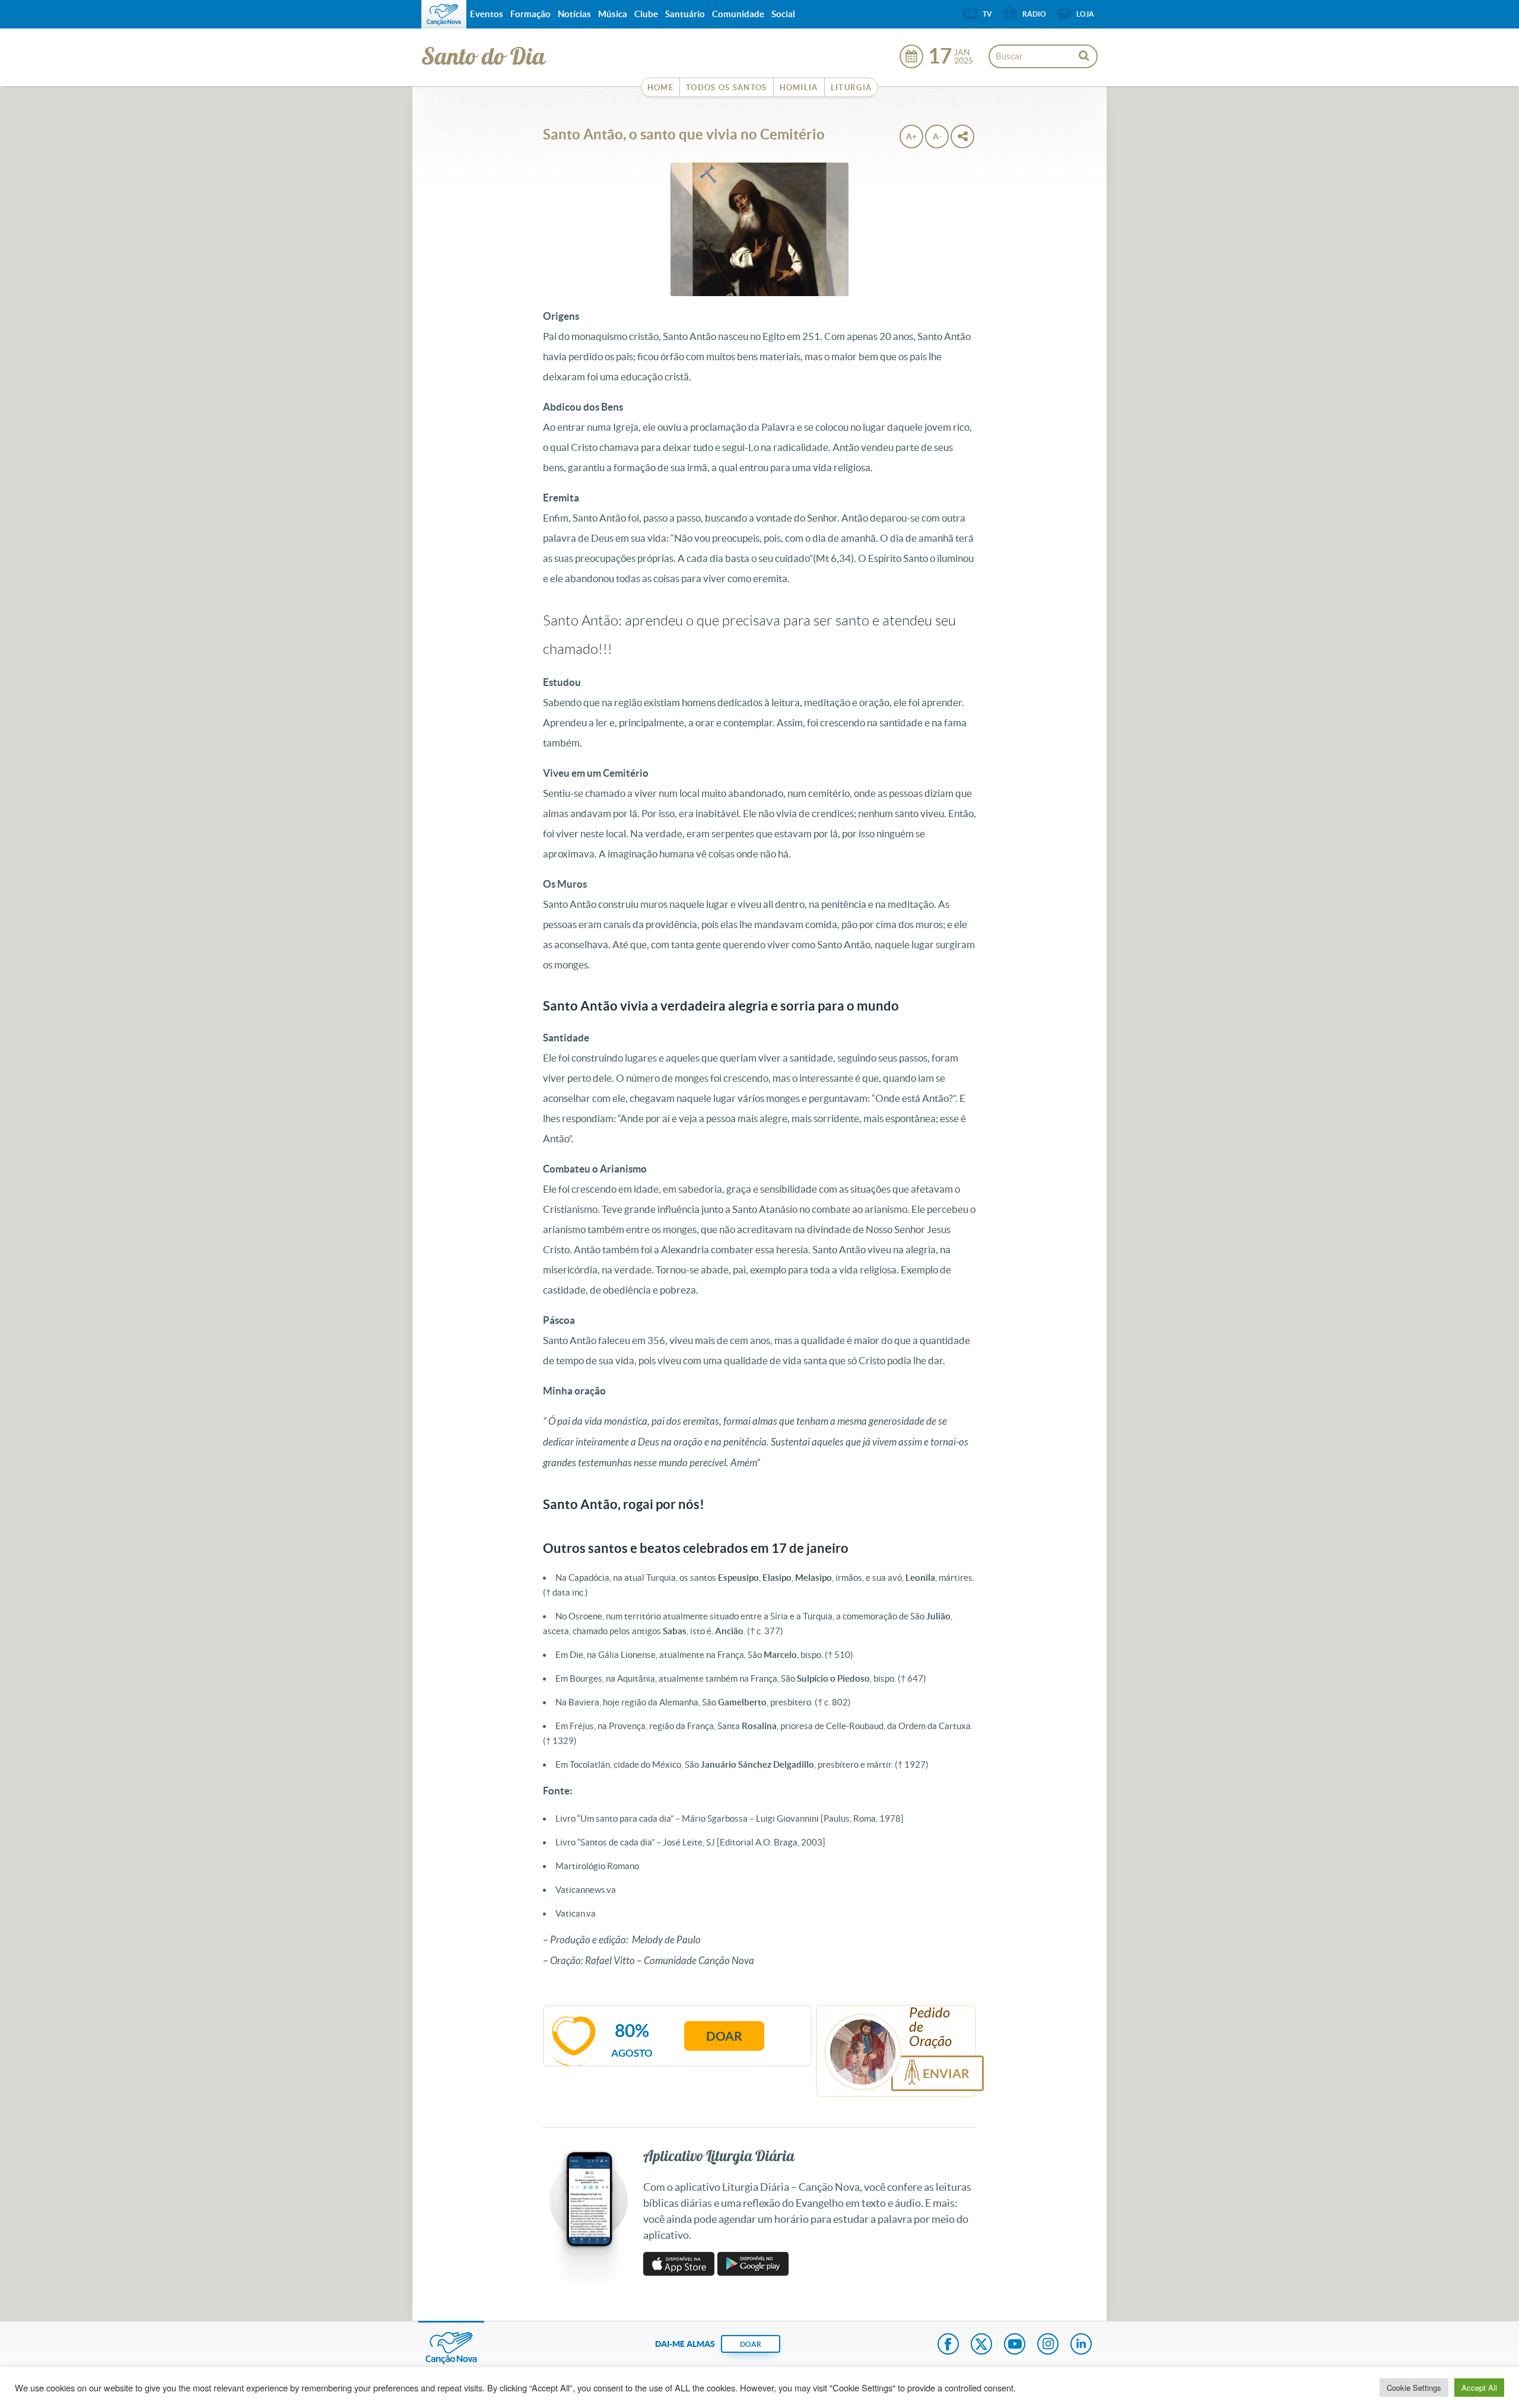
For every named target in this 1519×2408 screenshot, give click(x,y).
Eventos (487, 14)
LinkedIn (1081, 2345)
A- (937, 136)
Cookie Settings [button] (1414, 2388)
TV (987, 14)
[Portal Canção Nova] (444, 14)
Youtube (1015, 2345)
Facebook (948, 2345)
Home (660, 88)
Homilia (799, 88)
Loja (1085, 14)
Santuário (685, 14)
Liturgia (851, 88)
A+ (911, 136)
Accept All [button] (1479, 2388)
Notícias (574, 14)
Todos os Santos (727, 88)
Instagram (1048, 2345)
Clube (646, 14)
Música (613, 14)
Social (783, 14)
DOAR (751, 2344)
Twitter (981, 2345)
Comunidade (738, 14)
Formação (530, 14)
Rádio (1034, 14)
